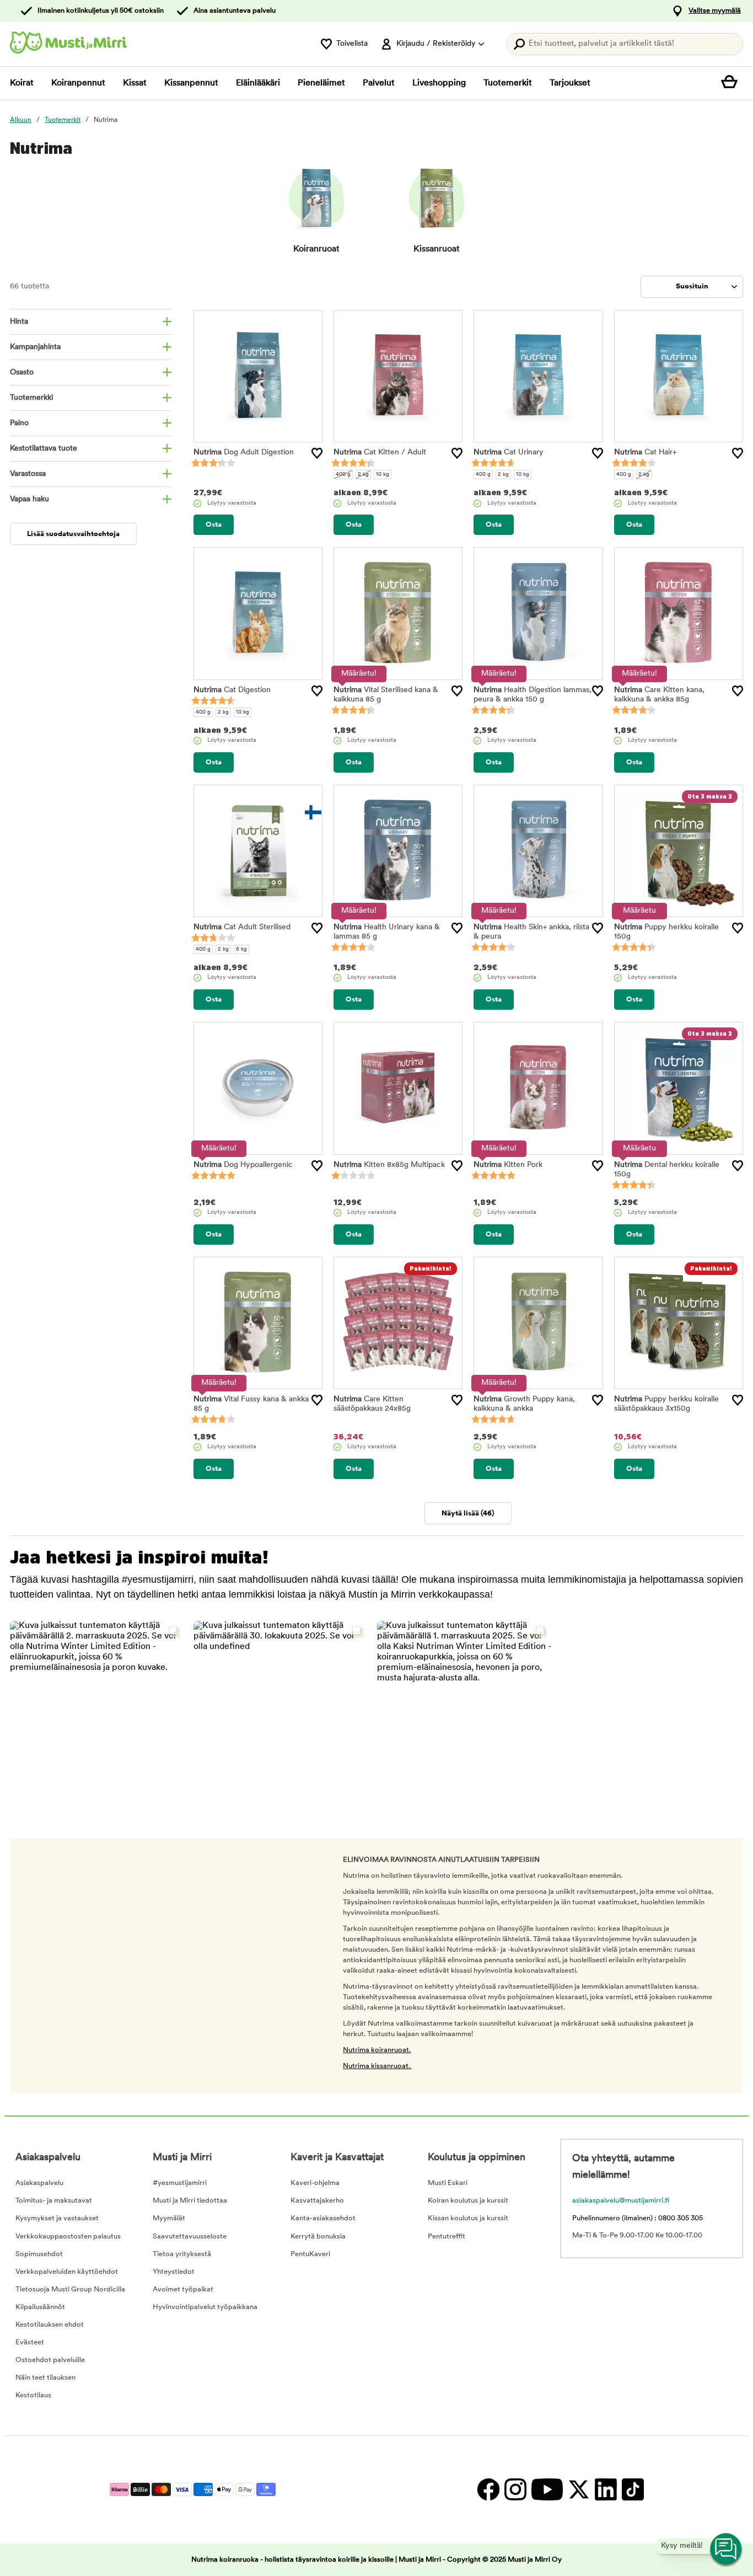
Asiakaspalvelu (39, 2183)
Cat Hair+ (645, 452)
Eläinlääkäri (258, 83)
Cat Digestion (232, 690)
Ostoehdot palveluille (50, 2360)
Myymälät (169, 2218)
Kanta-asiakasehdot (323, 2218)
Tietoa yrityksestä (182, 2254)
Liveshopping (439, 83)
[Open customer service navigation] (727, 2550)
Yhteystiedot (174, 2272)
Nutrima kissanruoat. (377, 2066)
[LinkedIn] (606, 2490)
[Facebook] (488, 2490)
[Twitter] (579, 2490)
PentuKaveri (310, 2254)
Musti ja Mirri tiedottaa (190, 2201)
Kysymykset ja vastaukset (57, 2218)
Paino (19, 423)
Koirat (22, 83)
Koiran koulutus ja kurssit (468, 2201)
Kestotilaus (33, 2395)
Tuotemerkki (31, 398)
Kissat (135, 83)
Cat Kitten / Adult (380, 452)
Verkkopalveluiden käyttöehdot (67, 2272)
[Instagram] (515, 2490)
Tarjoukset (570, 83)
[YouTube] (547, 2490)
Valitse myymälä (715, 11)
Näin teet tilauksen (45, 2378)
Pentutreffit (447, 2237)
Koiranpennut (78, 83)
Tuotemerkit (508, 83)
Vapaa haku (29, 499)
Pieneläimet (321, 83)
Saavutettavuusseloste (190, 2237)
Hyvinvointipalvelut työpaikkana (205, 2307)
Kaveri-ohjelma (315, 2183)
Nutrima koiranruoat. (377, 2050)
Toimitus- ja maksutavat (54, 2201)
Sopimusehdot (39, 2254)
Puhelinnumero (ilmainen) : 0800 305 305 (638, 2218)
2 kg (363, 475)
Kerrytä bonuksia (318, 2237)
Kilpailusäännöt (40, 2307)
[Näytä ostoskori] (732, 83)
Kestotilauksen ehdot (50, 2325)
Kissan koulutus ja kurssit (468, 2218)
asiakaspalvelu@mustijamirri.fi (621, 2201)
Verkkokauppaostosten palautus (68, 2237)
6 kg (241, 949)
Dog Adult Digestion (244, 452)
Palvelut (379, 83)
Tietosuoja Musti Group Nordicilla (70, 2290)
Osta (214, 525)
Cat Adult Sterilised (242, 927)
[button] (98, 1709)
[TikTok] (631, 2490)
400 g (343, 475)
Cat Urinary (509, 452)
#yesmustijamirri (180, 2183)
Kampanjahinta (35, 347)
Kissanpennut (191, 83)
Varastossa (28, 474)
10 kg (383, 475)
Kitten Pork (508, 1165)
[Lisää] (317, 453)
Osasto (22, 373)
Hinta (19, 322)
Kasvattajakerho (317, 2201)
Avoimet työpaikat (183, 2290)
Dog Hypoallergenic (243, 1165)
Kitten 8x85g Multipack (389, 1165)
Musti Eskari (448, 2183)
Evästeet (30, 2342)
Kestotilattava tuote (44, 449)
